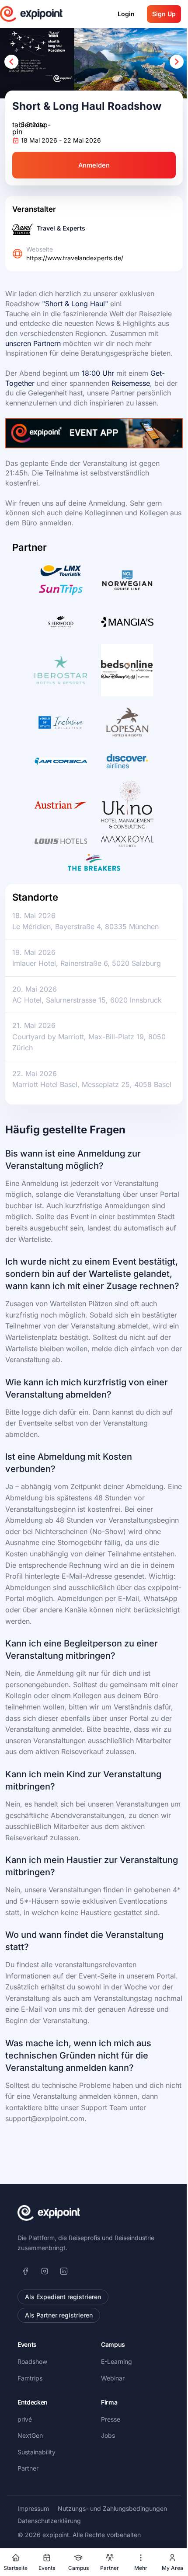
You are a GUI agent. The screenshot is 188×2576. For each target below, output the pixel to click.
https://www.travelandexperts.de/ (75, 258)
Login (126, 14)
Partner (28, 2468)
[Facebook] (25, 2271)
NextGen (30, 2435)
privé (25, 2419)
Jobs (108, 2435)
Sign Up (164, 14)
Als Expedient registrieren (63, 2297)
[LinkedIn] (64, 2271)
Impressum (33, 2508)
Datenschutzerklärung (49, 2521)
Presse (111, 2419)
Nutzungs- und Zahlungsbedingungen (112, 2508)
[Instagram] (45, 2271)
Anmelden (94, 165)
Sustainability (37, 2452)
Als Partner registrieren (59, 2315)
